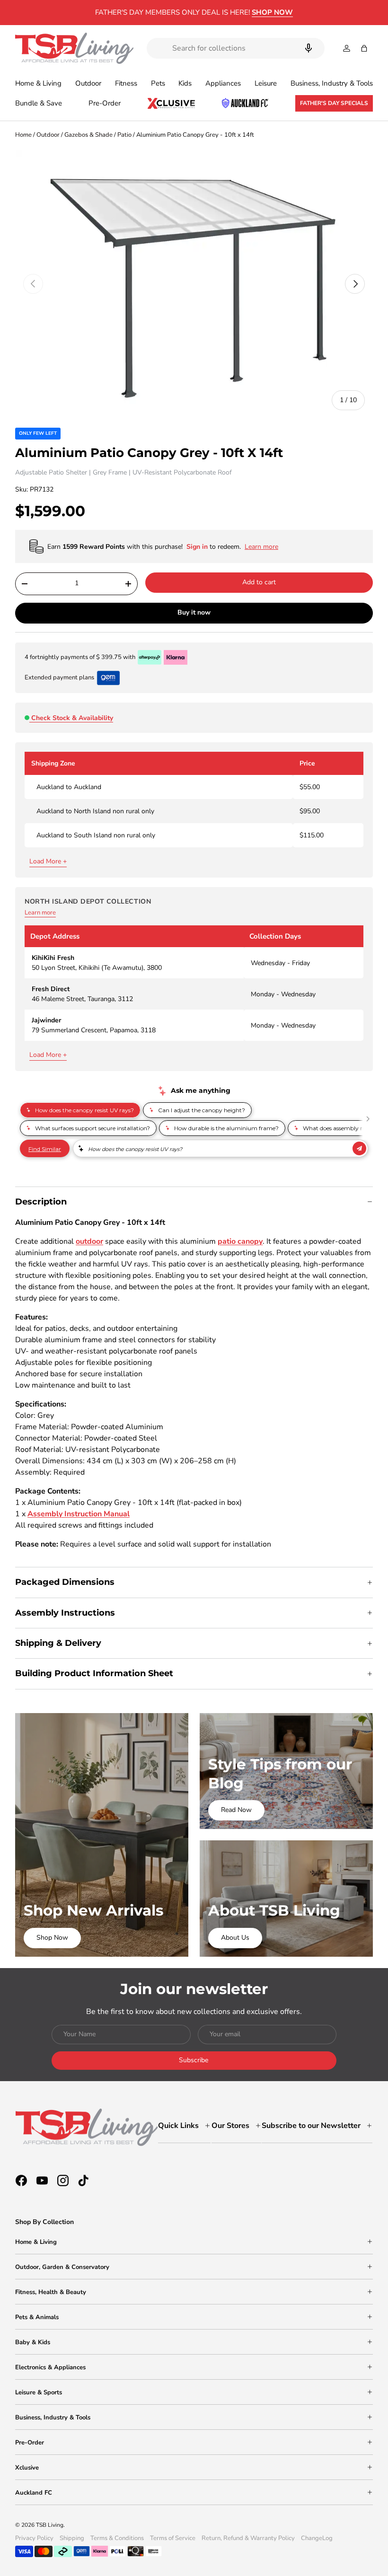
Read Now (236, 1810)
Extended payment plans (59, 677)
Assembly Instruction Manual (79, 1514)
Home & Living (36, 2242)
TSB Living (50, 2525)
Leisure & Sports (39, 2392)
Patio (124, 135)
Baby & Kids (33, 2342)
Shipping (72, 2538)
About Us (235, 1938)
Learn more (40, 913)
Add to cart (259, 582)
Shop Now (52, 1938)
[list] (194, 284)
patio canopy (240, 1241)
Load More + (48, 861)
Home (23, 135)
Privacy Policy (34, 2538)
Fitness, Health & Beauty (51, 2292)
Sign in (198, 547)
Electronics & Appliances (50, 2367)
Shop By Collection (44, 2222)
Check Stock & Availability (72, 718)
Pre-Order (105, 103)
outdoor (89, 1241)
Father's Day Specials (334, 103)
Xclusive (27, 2468)
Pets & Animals (37, 2317)
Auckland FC (34, 2493)
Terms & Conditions (117, 2538)
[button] (364, 48)
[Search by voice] (309, 48)
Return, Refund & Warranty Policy (248, 2538)
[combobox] (236, 48)
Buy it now (194, 612)
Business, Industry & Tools (53, 2418)
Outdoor (48, 135)
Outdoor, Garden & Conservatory (62, 2267)
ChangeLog (317, 2538)
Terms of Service (173, 2538)
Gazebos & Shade (88, 135)
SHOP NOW (272, 12)
